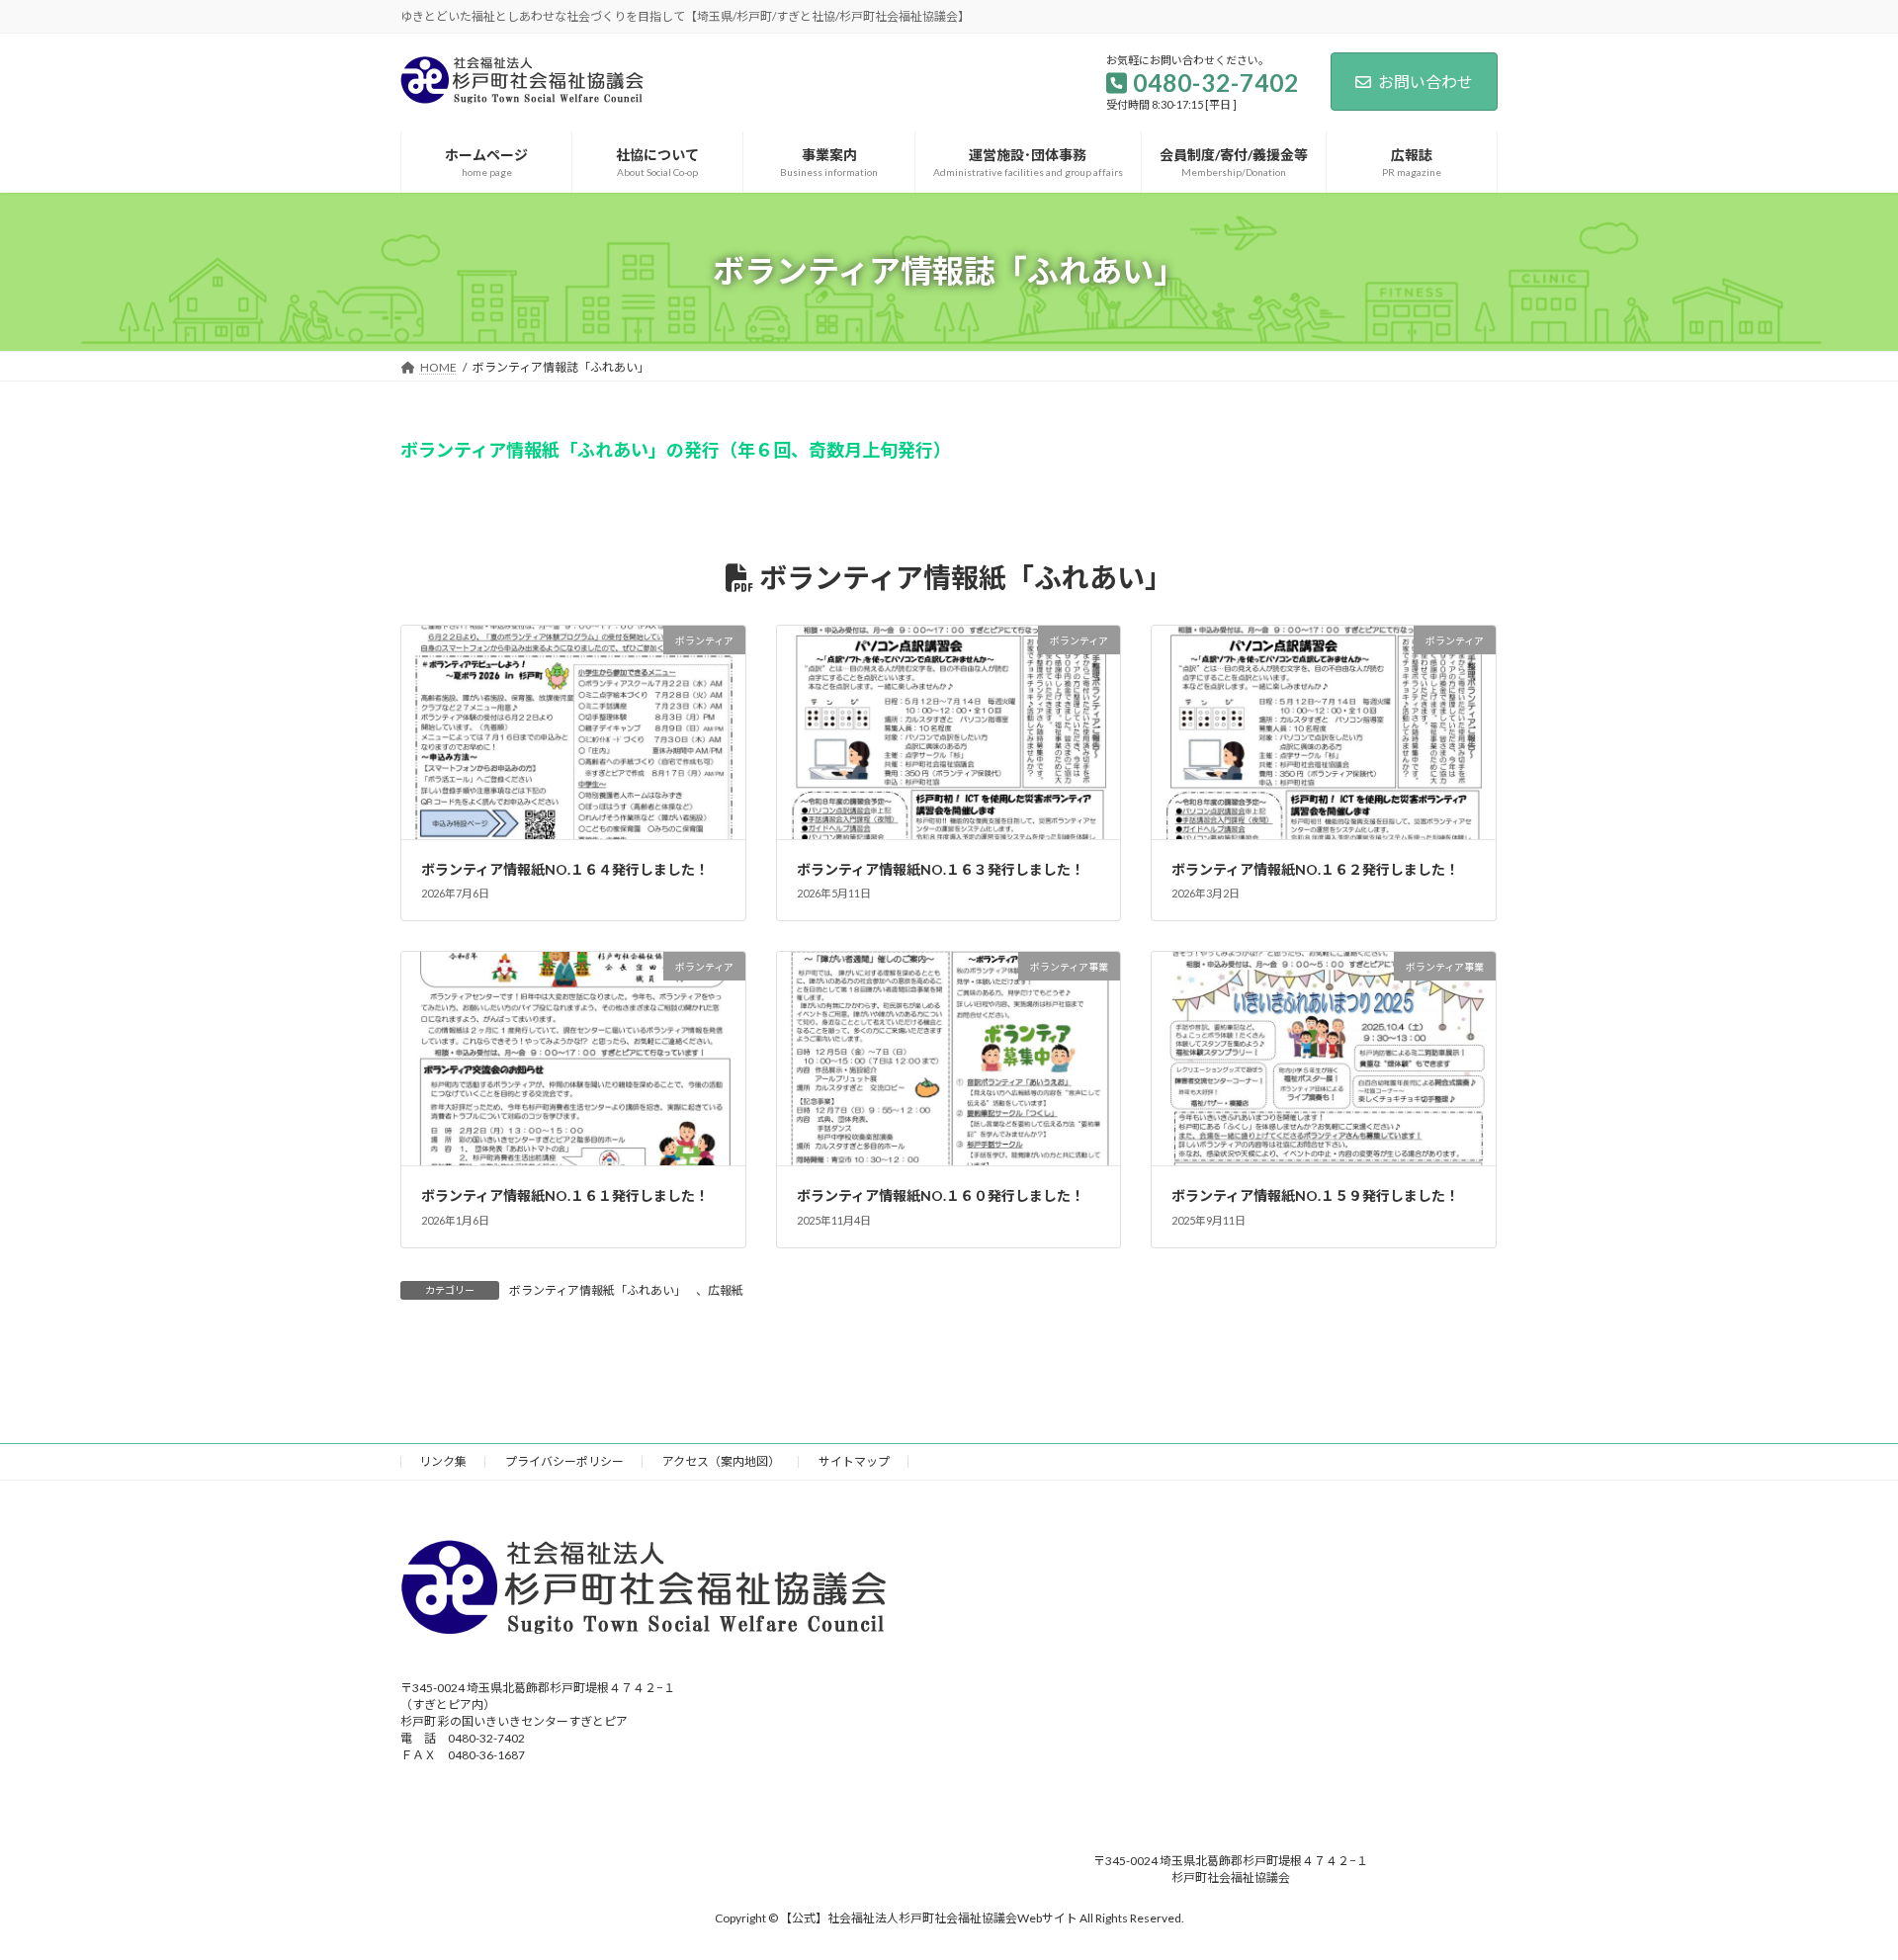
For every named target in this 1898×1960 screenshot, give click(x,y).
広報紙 (726, 1290)
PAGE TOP (1837, 1883)
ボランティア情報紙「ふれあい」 (598, 1290)
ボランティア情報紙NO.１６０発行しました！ (941, 1195)
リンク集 (443, 1461)
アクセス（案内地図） (721, 1461)
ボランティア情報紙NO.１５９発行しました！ (1315, 1195)
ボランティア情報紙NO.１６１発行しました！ (565, 1195)
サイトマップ (854, 1461)
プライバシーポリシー (564, 1461)
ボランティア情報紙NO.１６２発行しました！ (1315, 869)
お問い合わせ (1425, 82)
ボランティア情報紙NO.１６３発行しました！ (941, 869)
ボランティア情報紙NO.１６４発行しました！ (565, 869)
